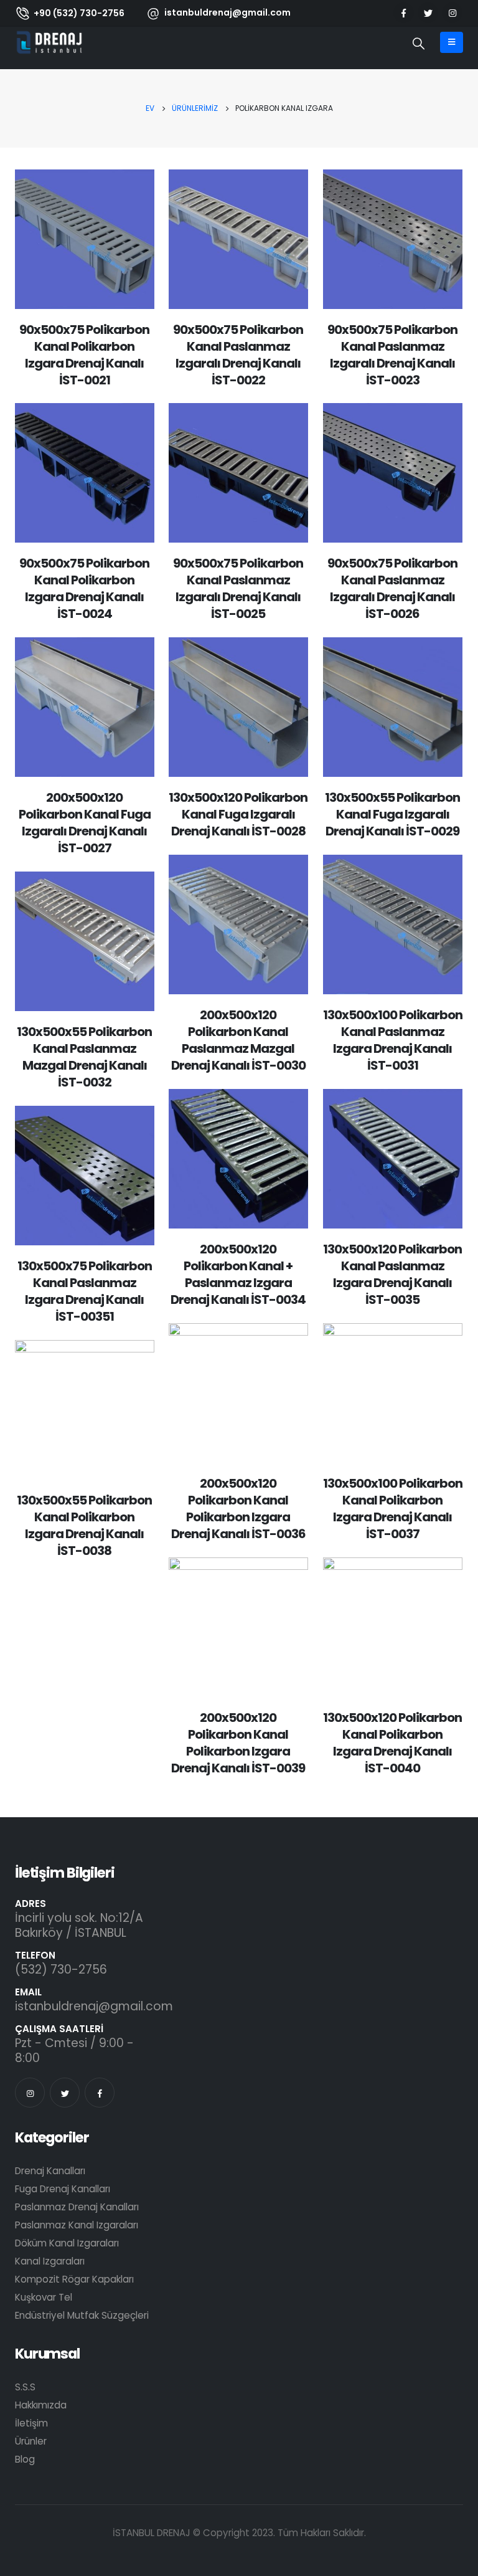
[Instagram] (452, 13)
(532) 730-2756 (61, 1970)
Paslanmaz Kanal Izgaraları (77, 2225)
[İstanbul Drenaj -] (49, 42)
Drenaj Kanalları (50, 2171)
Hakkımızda (41, 2405)
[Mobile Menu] (452, 42)
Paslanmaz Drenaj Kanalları (77, 2207)
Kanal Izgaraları (50, 2261)
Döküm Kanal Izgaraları (67, 2243)
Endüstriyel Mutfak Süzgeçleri (82, 2315)
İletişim (31, 2423)
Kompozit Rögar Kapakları (74, 2279)
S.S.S (25, 2387)
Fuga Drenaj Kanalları (63, 2189)
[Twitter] (428, 13)
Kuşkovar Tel (44, 2297)
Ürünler (31, 2441)
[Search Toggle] (419, 44)
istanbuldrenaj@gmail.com (94, 2006)
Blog (25, 2459)
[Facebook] (404, 13)
